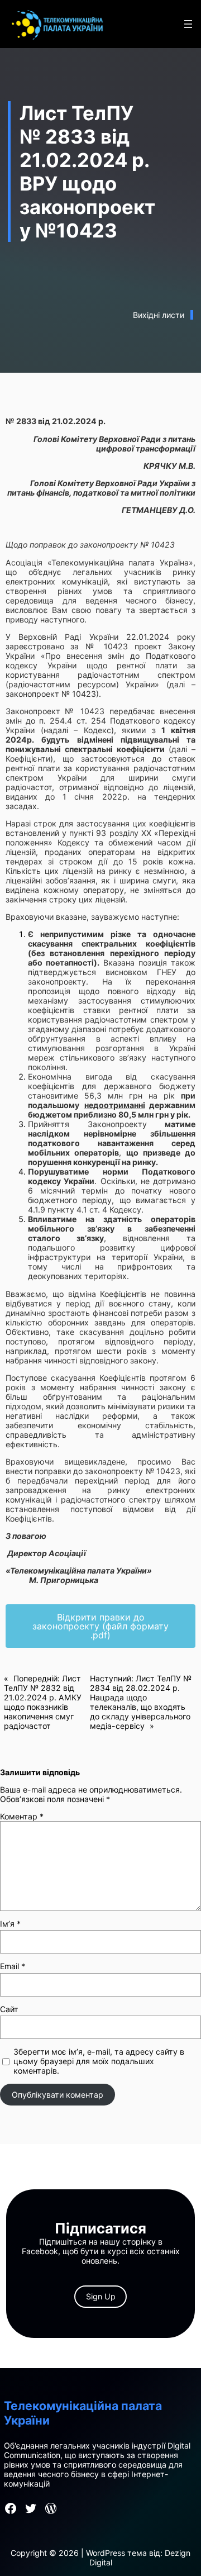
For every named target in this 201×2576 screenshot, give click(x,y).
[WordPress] (51, 2508)
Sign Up (101, 2296)
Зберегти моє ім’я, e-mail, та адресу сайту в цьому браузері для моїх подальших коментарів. (99, 2061)
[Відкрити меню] (188, 24)
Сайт (9, 2009)
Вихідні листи (159, 315)
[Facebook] (11, 2508)
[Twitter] (31, 2508)
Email (13, 1966)
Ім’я (10, 1924)
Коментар (22, 1816)
